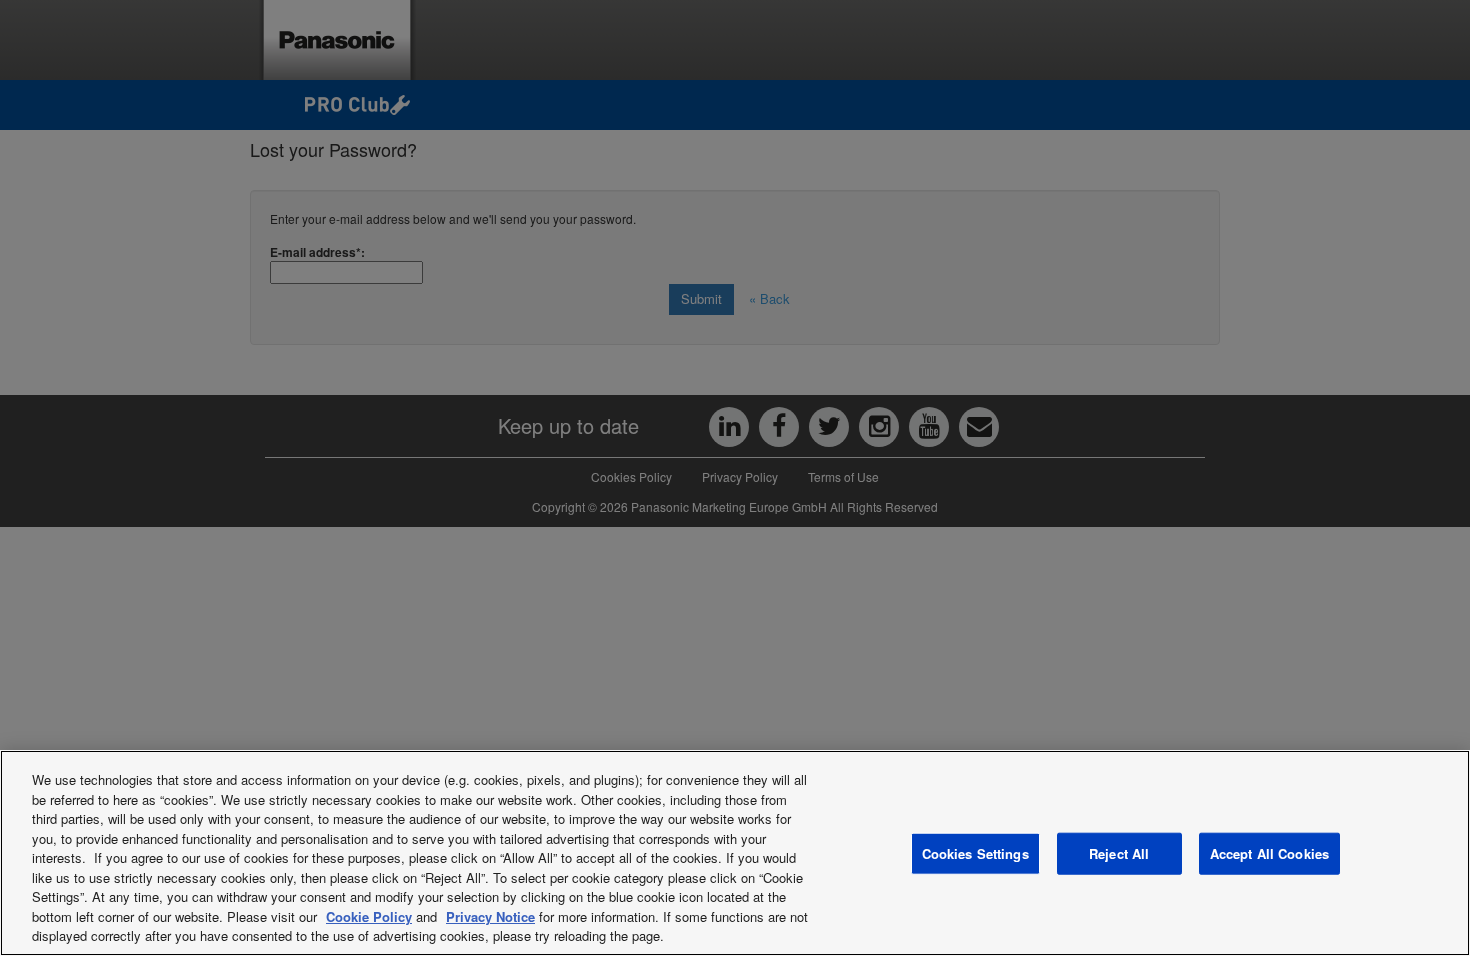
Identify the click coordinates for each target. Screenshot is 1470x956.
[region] (735, 853)
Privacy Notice (490, 916)
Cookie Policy (369, 916)
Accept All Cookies (1269, 853)
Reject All (1119, 853)
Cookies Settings (975, 853)
